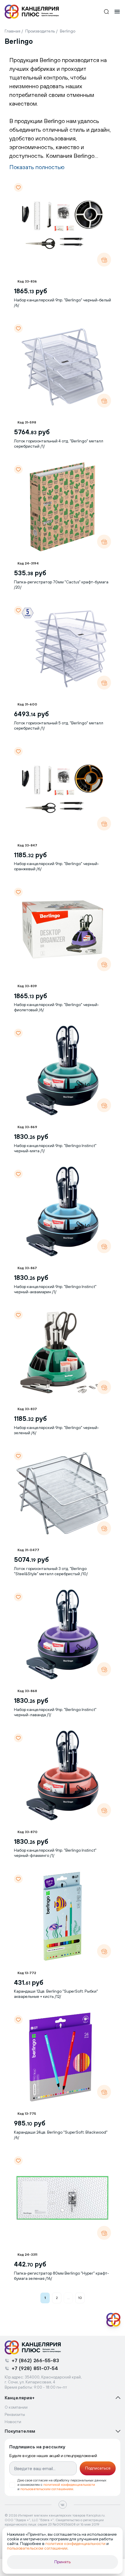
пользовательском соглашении (37, 2548)
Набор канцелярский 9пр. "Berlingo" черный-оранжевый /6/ (57, 866)
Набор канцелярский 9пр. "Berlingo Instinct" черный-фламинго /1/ (55, 1853)
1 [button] (45, 2298)
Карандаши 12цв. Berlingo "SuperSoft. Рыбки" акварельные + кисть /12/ (56, 1994)
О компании (16, 2407)
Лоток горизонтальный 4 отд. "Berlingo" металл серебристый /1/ (59, 444)
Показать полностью (37, 167)
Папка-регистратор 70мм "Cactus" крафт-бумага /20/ (61, 585)
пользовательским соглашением (47, 2489)
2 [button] (57, 2298)
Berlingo (68, 31)
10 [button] (80, 2298)
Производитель (40, 31)
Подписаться (98, 2468)
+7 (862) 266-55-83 (35, 2360)
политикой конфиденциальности (69, 2485)
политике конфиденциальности (75, 2544)
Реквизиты (15, 2414)
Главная (12, 31)
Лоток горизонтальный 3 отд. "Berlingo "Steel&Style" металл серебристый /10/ (51, 1571)
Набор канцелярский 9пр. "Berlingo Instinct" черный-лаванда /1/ (55, 1712)
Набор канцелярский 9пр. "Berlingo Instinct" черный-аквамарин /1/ (55, 1289)
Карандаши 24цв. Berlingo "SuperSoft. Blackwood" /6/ (61, 2135)
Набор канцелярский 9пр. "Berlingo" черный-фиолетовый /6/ (57, 1007)
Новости (13, 2422)
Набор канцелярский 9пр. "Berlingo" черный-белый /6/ (63, 303)
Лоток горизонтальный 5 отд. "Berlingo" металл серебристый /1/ (59, 726)
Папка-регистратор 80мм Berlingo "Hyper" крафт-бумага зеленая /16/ (61, 2276)
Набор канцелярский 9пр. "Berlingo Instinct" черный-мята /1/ (55, 1148)
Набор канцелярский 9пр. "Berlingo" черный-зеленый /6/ (57, 1430)
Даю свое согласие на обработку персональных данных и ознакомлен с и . (62, 2485)
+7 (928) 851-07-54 (35, 2368)
